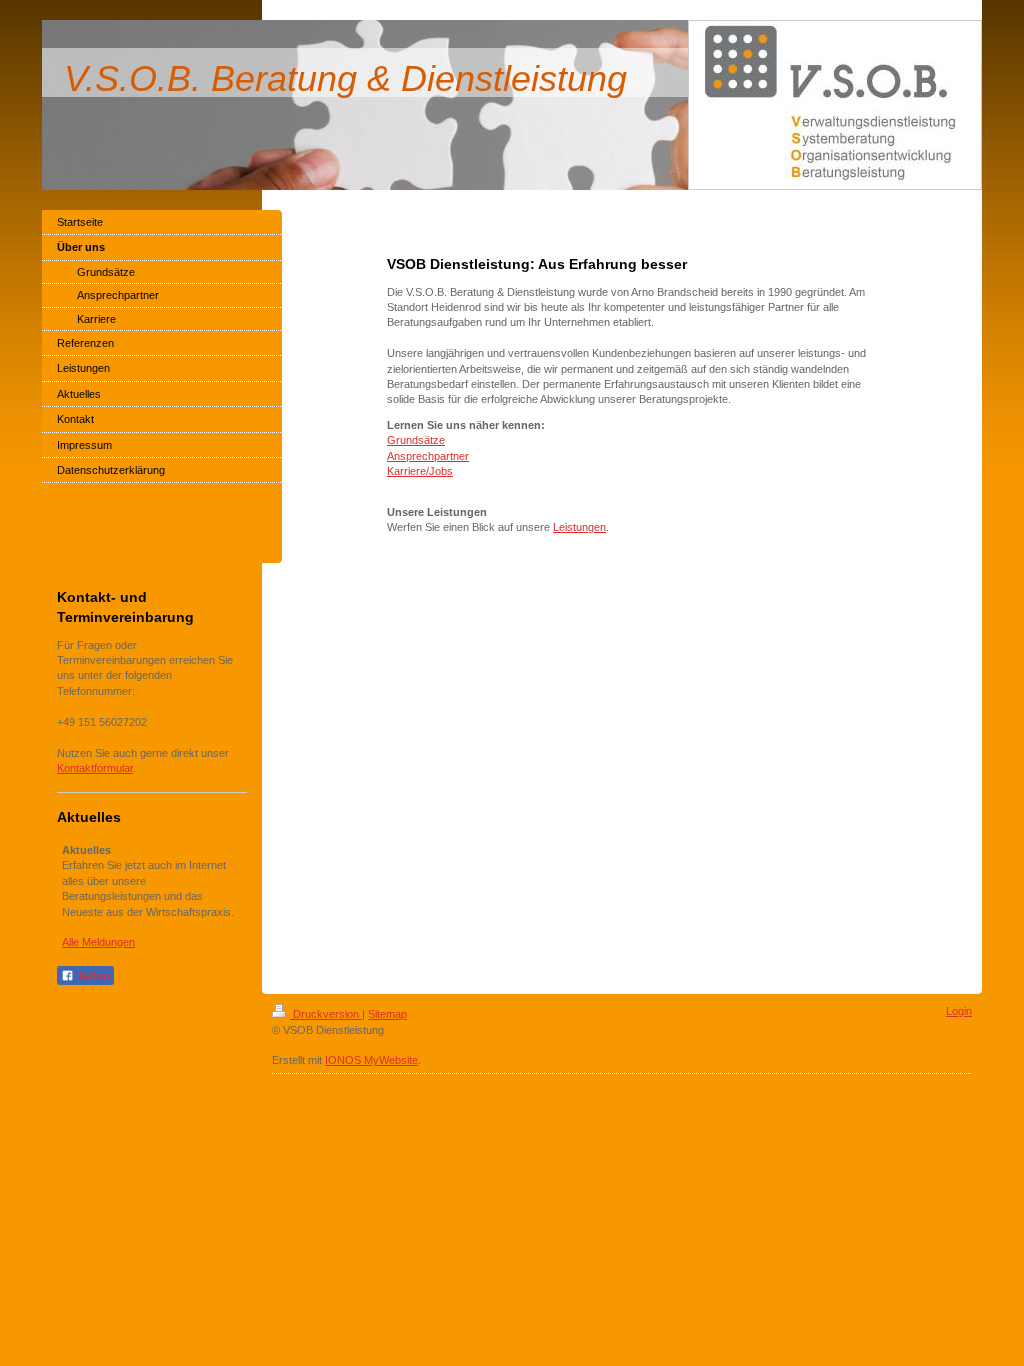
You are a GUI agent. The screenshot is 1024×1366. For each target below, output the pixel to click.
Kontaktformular (95, 768)
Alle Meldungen (98, 942)
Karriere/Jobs (420, 471)
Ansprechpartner (428, 456)
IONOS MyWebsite (371, 1060)
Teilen (92, 976)
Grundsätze (416, 440)
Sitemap (387, 1014)
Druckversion (326, 1014)
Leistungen (579, 527)
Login (959, 1011)
